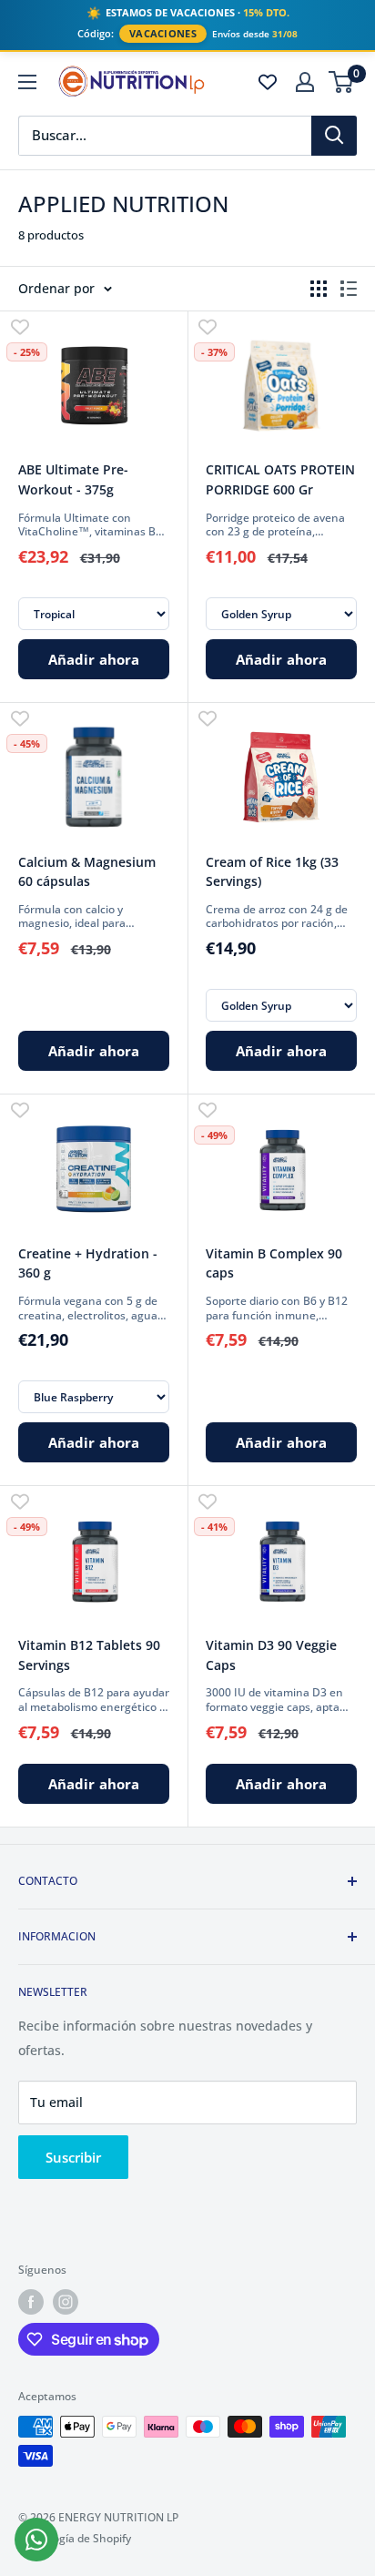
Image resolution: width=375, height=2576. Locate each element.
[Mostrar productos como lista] (349, 289)
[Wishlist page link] (268, 82)
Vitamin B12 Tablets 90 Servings (89, 1655)
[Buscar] (334, 136)
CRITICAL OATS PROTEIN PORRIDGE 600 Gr (280, 479)
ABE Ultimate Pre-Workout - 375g (73, 479)
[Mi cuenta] (305, 82)
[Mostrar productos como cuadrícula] (319, 289)
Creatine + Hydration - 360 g (88, 1263)
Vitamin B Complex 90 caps (274, 1263)
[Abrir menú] (27, 82)
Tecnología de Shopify (75, 2538)
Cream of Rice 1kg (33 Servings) (272, 872)
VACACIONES (163, 34)
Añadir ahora (94, 659)
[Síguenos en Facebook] (31, 2302)
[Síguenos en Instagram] (66, 2302)
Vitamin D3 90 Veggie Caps (271, 1655)
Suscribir (73, 2157)
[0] (342, 82)
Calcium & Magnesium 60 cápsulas (87, 872)
